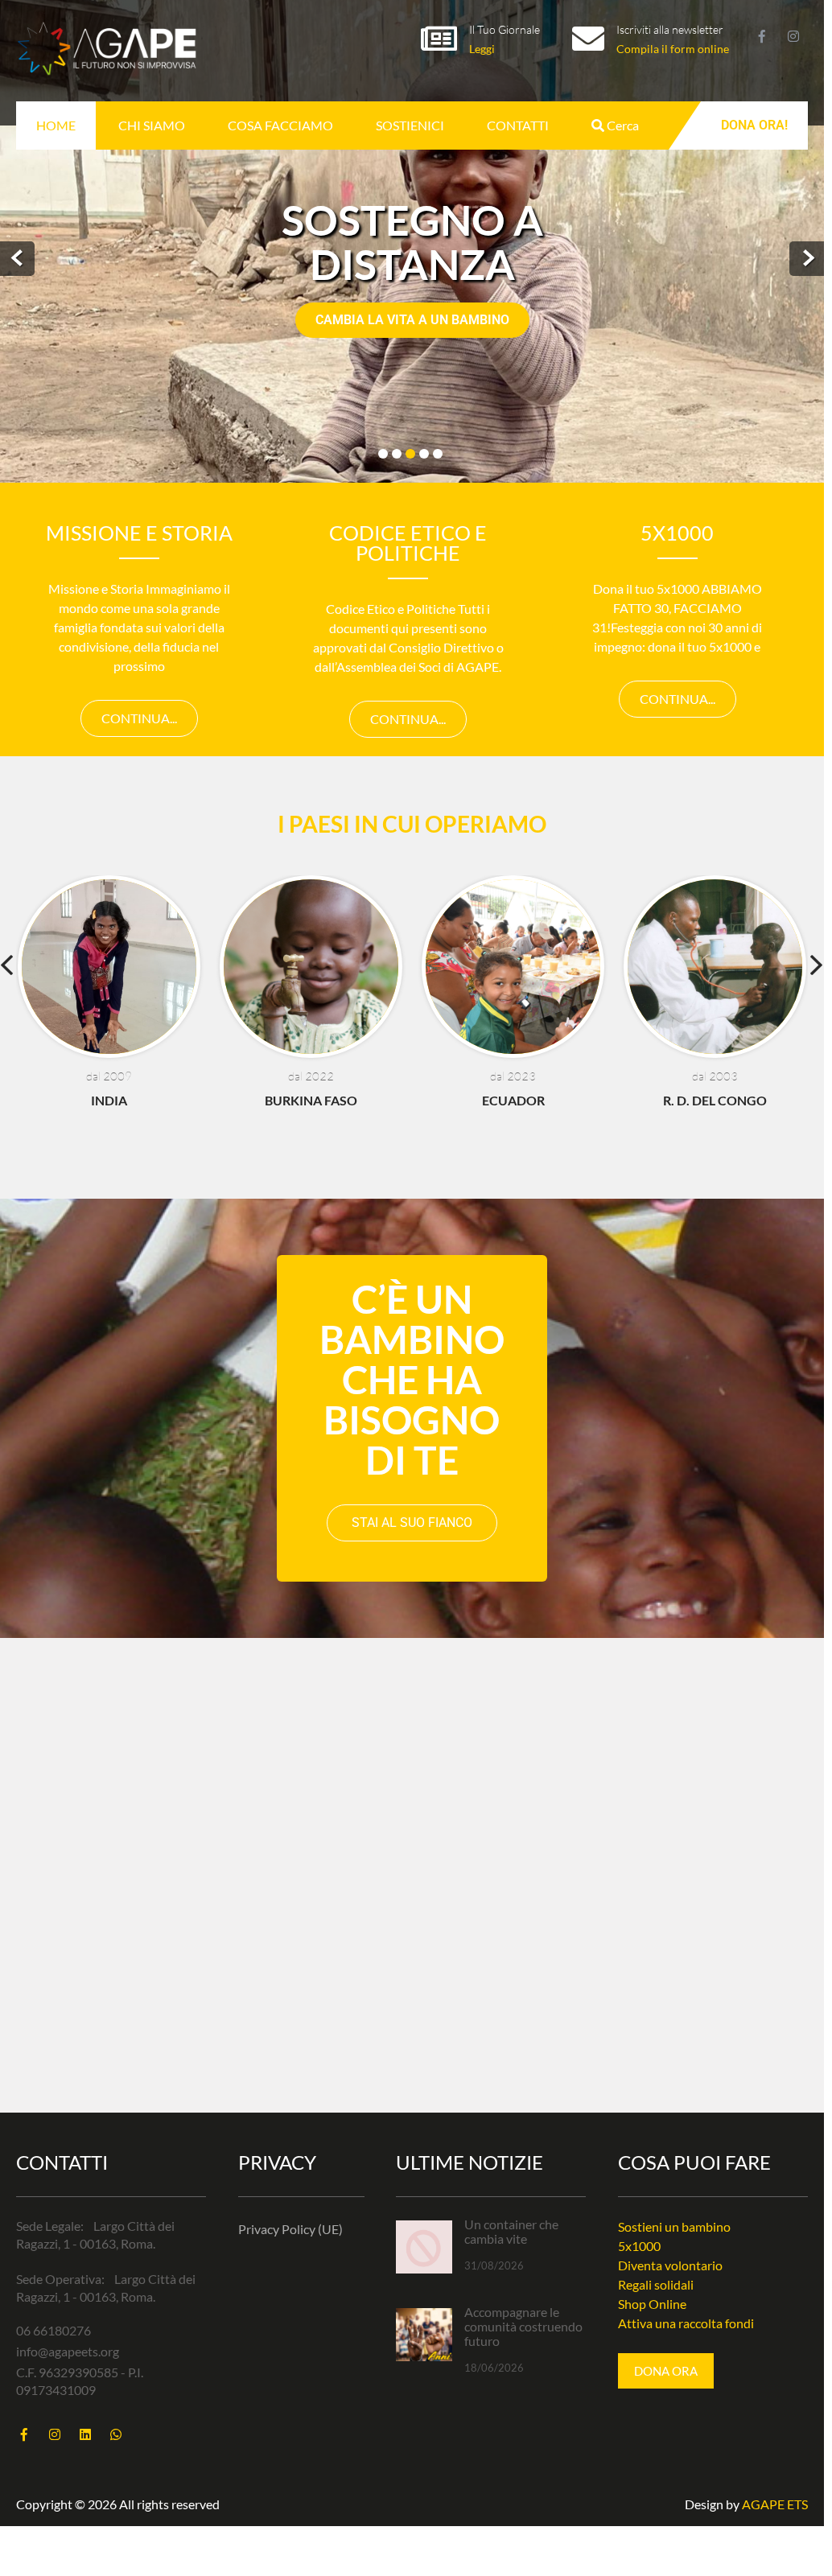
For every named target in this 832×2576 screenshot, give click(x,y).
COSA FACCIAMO (280, 125)
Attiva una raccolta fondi (686, 2323)
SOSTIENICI (410, 125)
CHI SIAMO (152, 125)
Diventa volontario (670, 2265)
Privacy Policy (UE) (290, 2229)
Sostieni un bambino (674, 2226)
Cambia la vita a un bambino (412, 320)
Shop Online (652, 2304)
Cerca (622, 125)
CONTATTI (518, 125)
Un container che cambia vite (511, 2232)
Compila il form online (673, 49)
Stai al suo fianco (412, 1523)
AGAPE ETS (775, 2504)
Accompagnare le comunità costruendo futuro (523, 2327)
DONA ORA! (754, 125)
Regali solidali (656, 2284)
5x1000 (639, 2246)
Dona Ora (666, 2371)
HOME (56, 125)
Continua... (139, 718)
